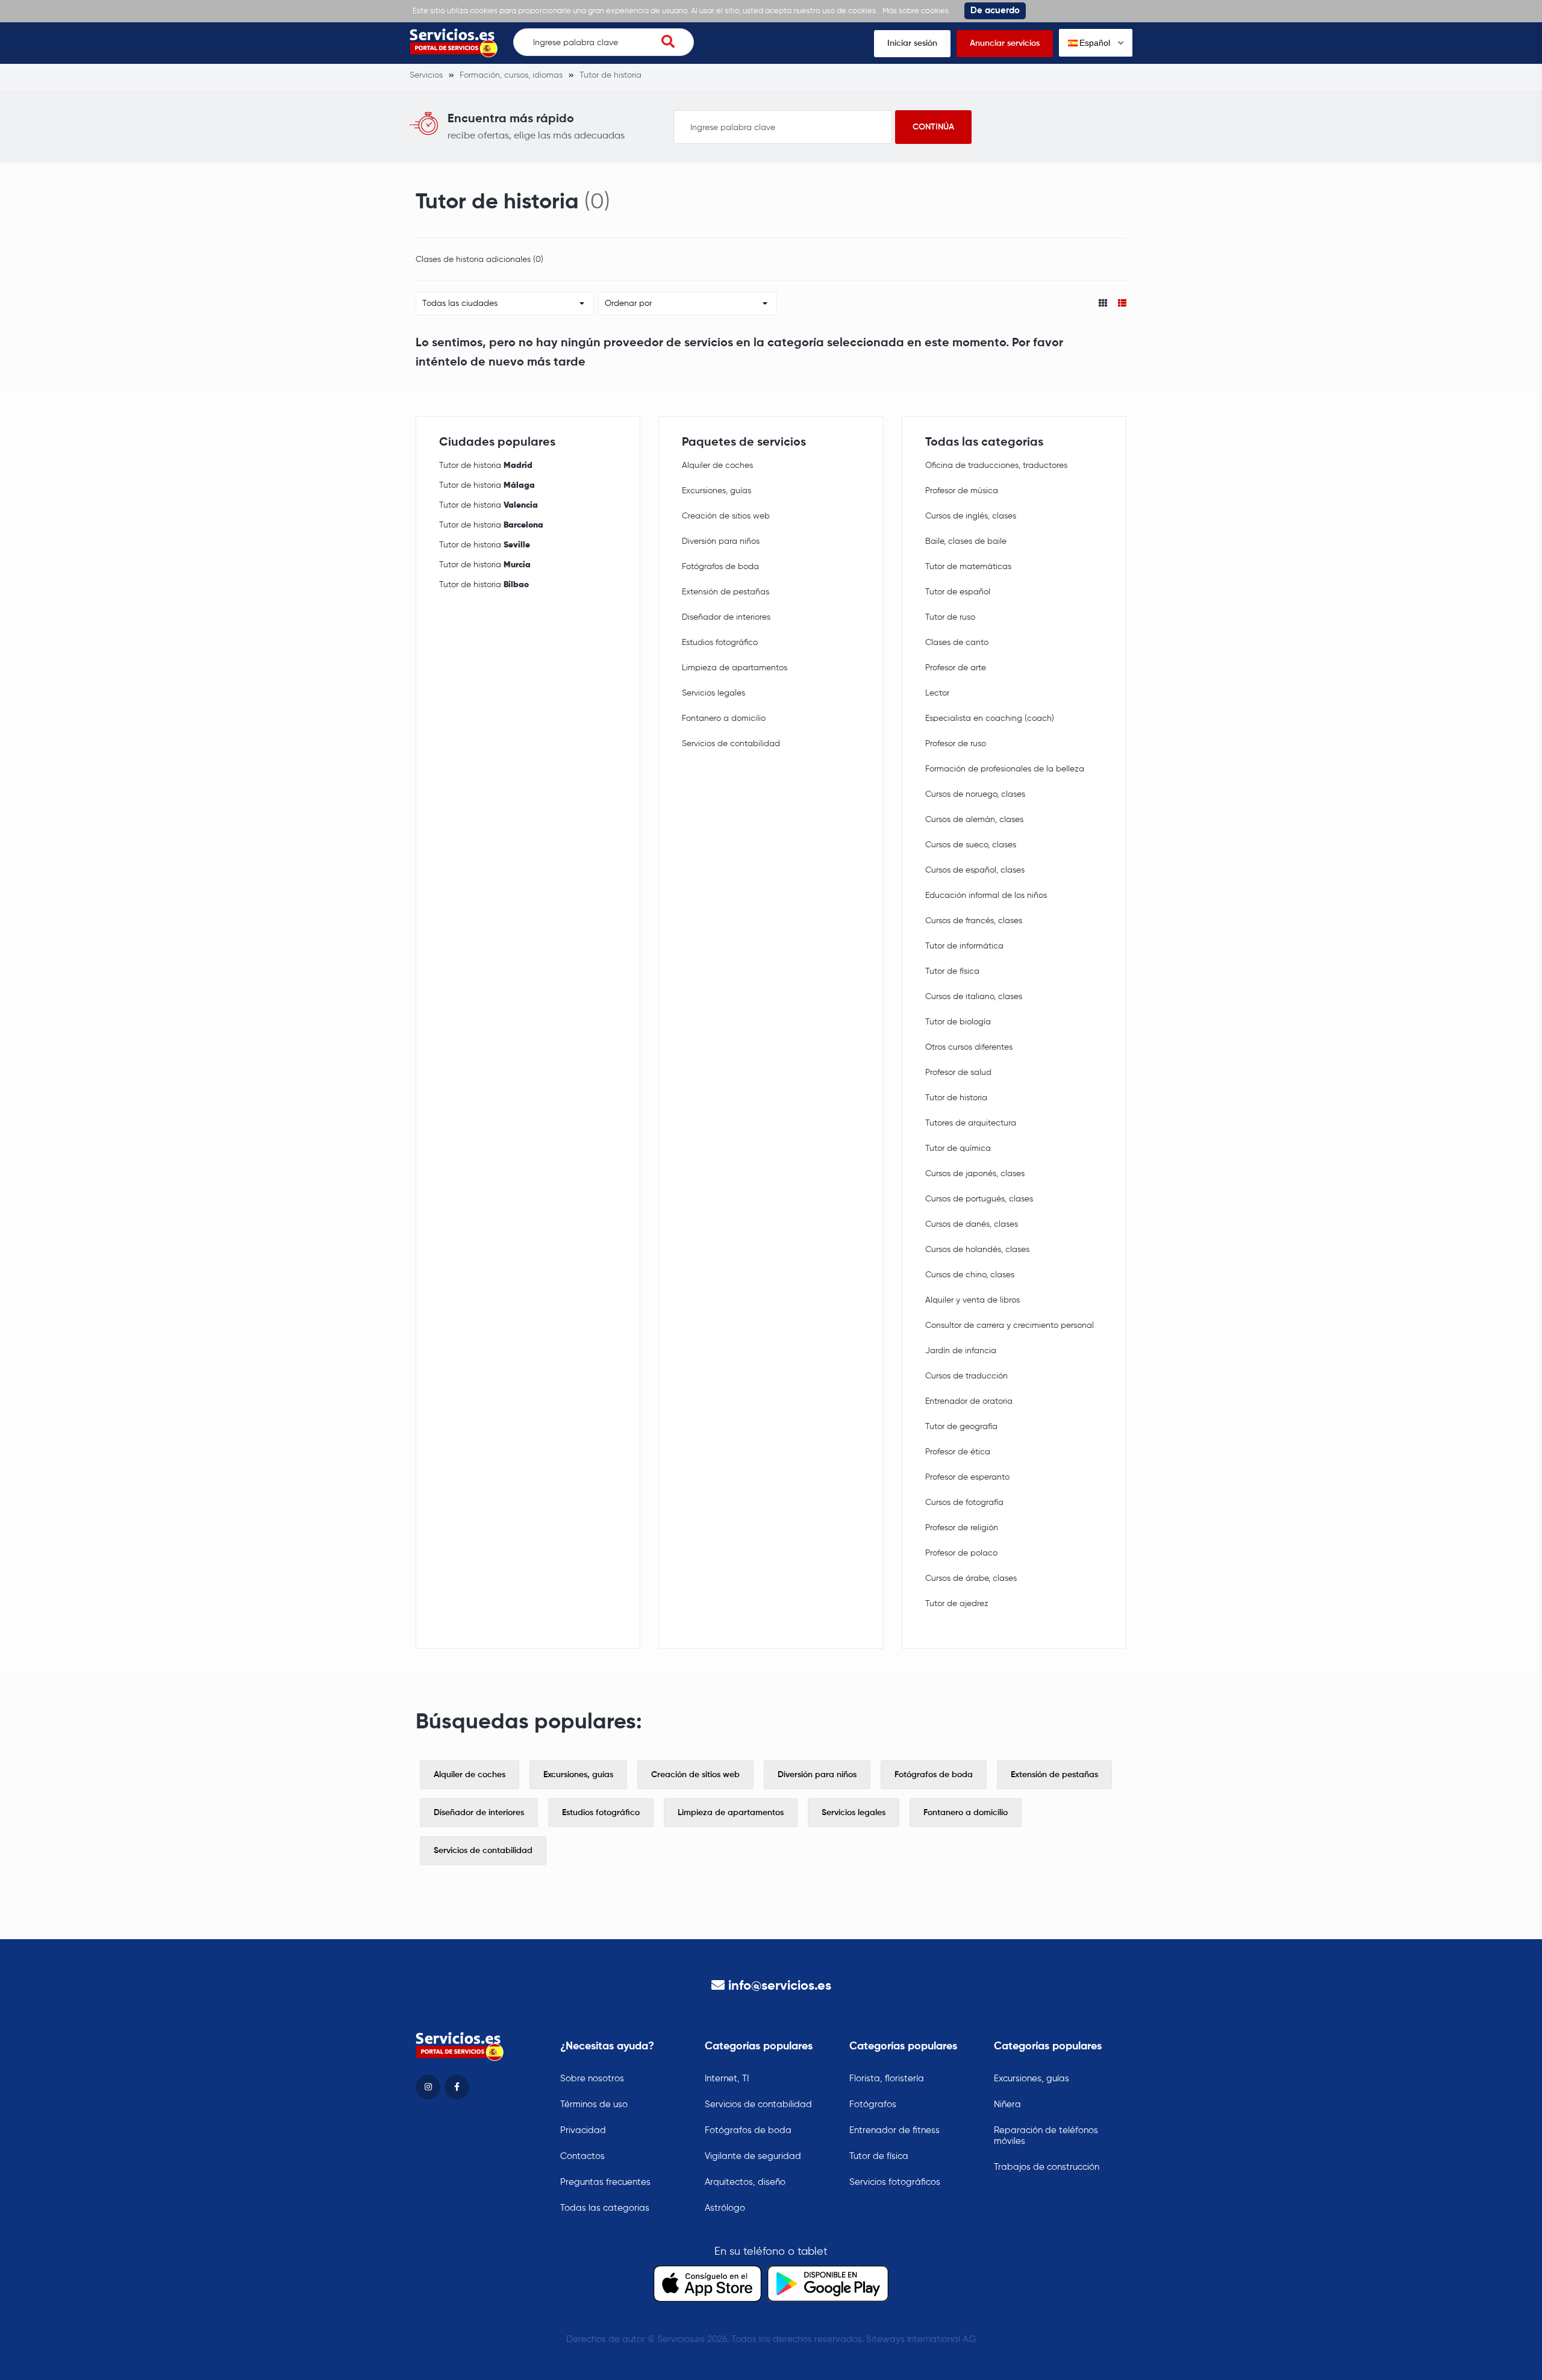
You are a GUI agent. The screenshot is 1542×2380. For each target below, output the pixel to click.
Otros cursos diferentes (969, 1047)
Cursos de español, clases (975, 870)
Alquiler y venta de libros (972, 1300)
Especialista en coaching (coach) (990, 718)
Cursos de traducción (966, 1376)
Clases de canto (957, 643)
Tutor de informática (964, 946)
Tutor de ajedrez (957, 1604)
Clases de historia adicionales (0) (479, 260)
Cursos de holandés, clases (977, 1250)
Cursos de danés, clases (972, 1224)
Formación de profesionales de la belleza (1005, 769)
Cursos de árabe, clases (971, 1578)
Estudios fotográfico (720, 643)
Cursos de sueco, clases (971, 845)
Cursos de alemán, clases (974, 820)
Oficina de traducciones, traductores (996, 466)
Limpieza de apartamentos (735, 668)
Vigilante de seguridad (753, 2156)
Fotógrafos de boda (720, 567)
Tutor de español (958, 592)
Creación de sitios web (726, 516)
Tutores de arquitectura (971, 1123)
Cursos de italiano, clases (974, 997)
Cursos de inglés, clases (971, 516)
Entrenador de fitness (894, 2130)
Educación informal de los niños (986, 896)
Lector (937, 693)
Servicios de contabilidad (731, 744)
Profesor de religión (962, 1528)
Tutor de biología (958, 1022)
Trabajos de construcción (1047, 2167)
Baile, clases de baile (966, 541)
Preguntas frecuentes (605, 2182)
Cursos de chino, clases (970, 1275)
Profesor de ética (958, 1452)
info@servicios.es (780, 1986)
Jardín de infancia (961, 1351)
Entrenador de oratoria (969, 1401)
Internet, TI (727, 2079)
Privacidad (583, 2130)
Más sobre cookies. (916, 11)
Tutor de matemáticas (968, 567)
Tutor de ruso (950, 617)
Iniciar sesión (912, 43)
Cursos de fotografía (964, 1503)
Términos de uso (594, 2104)
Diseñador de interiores (726, 617)
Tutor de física (952, 971)
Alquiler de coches (717, 466)
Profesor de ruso (956, 744)
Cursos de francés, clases (974, 921)
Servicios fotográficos (895, 2182)
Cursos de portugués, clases (979, 1199)
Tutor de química (958, 1148)
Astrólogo (725, 2208)
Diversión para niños (721, 541)
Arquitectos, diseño (745, 2182)
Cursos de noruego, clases (975, 794)
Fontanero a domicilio (724, 718)
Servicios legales (713, 693)
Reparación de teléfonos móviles (1046, 2136)
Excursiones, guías (716, 491)
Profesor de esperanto (967, 1477)
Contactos (582, 2156)
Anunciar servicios (1005, 43)
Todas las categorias (605, 2208)
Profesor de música (962, 491)
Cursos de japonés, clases (975, 1174)
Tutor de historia (486, 466)
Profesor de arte (956, 668)
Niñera (1007, 2104)
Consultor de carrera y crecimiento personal (1010, 1326)
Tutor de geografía (961, 1427)
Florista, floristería (887, 2079)
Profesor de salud (958, 1073)
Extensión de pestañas (726, 592)
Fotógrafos (873, 2104)
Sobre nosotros (592, 2079)
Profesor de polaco (961, 1553)
